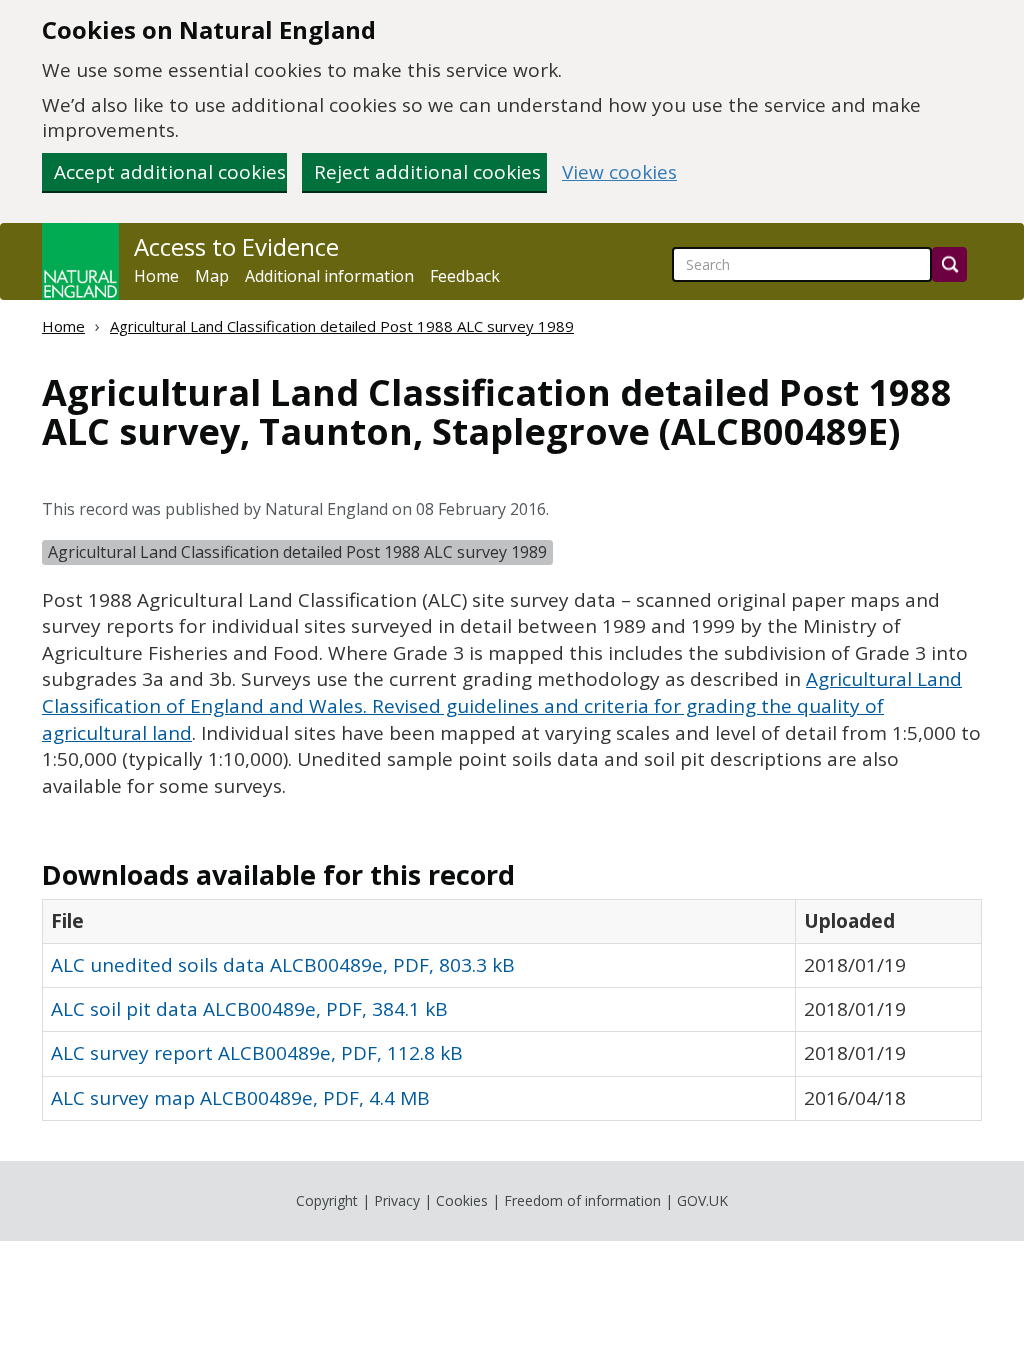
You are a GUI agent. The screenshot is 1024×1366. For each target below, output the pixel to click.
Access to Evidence (236, 247)
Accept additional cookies (170, 172)
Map (212, 276)
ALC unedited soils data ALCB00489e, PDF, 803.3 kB (283, 965)
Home (156, 276)
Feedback (465, 276)
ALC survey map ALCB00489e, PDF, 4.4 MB (240, 1098)
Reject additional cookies (427, 172)
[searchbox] (802, 264)
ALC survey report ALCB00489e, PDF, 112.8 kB (257, 1053)
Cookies (462, 1200)
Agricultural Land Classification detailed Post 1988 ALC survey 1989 (342, 326)
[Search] (949, 264)
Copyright (327, 1200)
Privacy (397, 1200)
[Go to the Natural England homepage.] (80, 261)
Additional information (329, 276)
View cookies (619, 172)
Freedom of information (582, 1200)
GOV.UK (702, 1200)
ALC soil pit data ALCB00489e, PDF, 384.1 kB (249, 1009)
